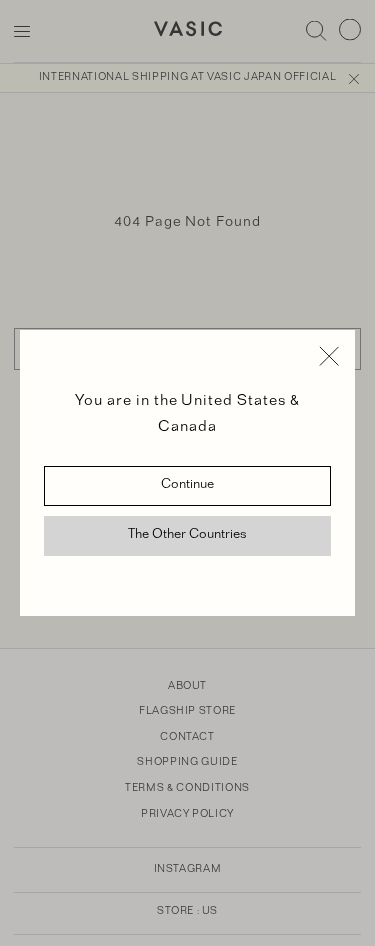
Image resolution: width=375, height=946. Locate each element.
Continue (187, 486)
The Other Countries (187, 536)
